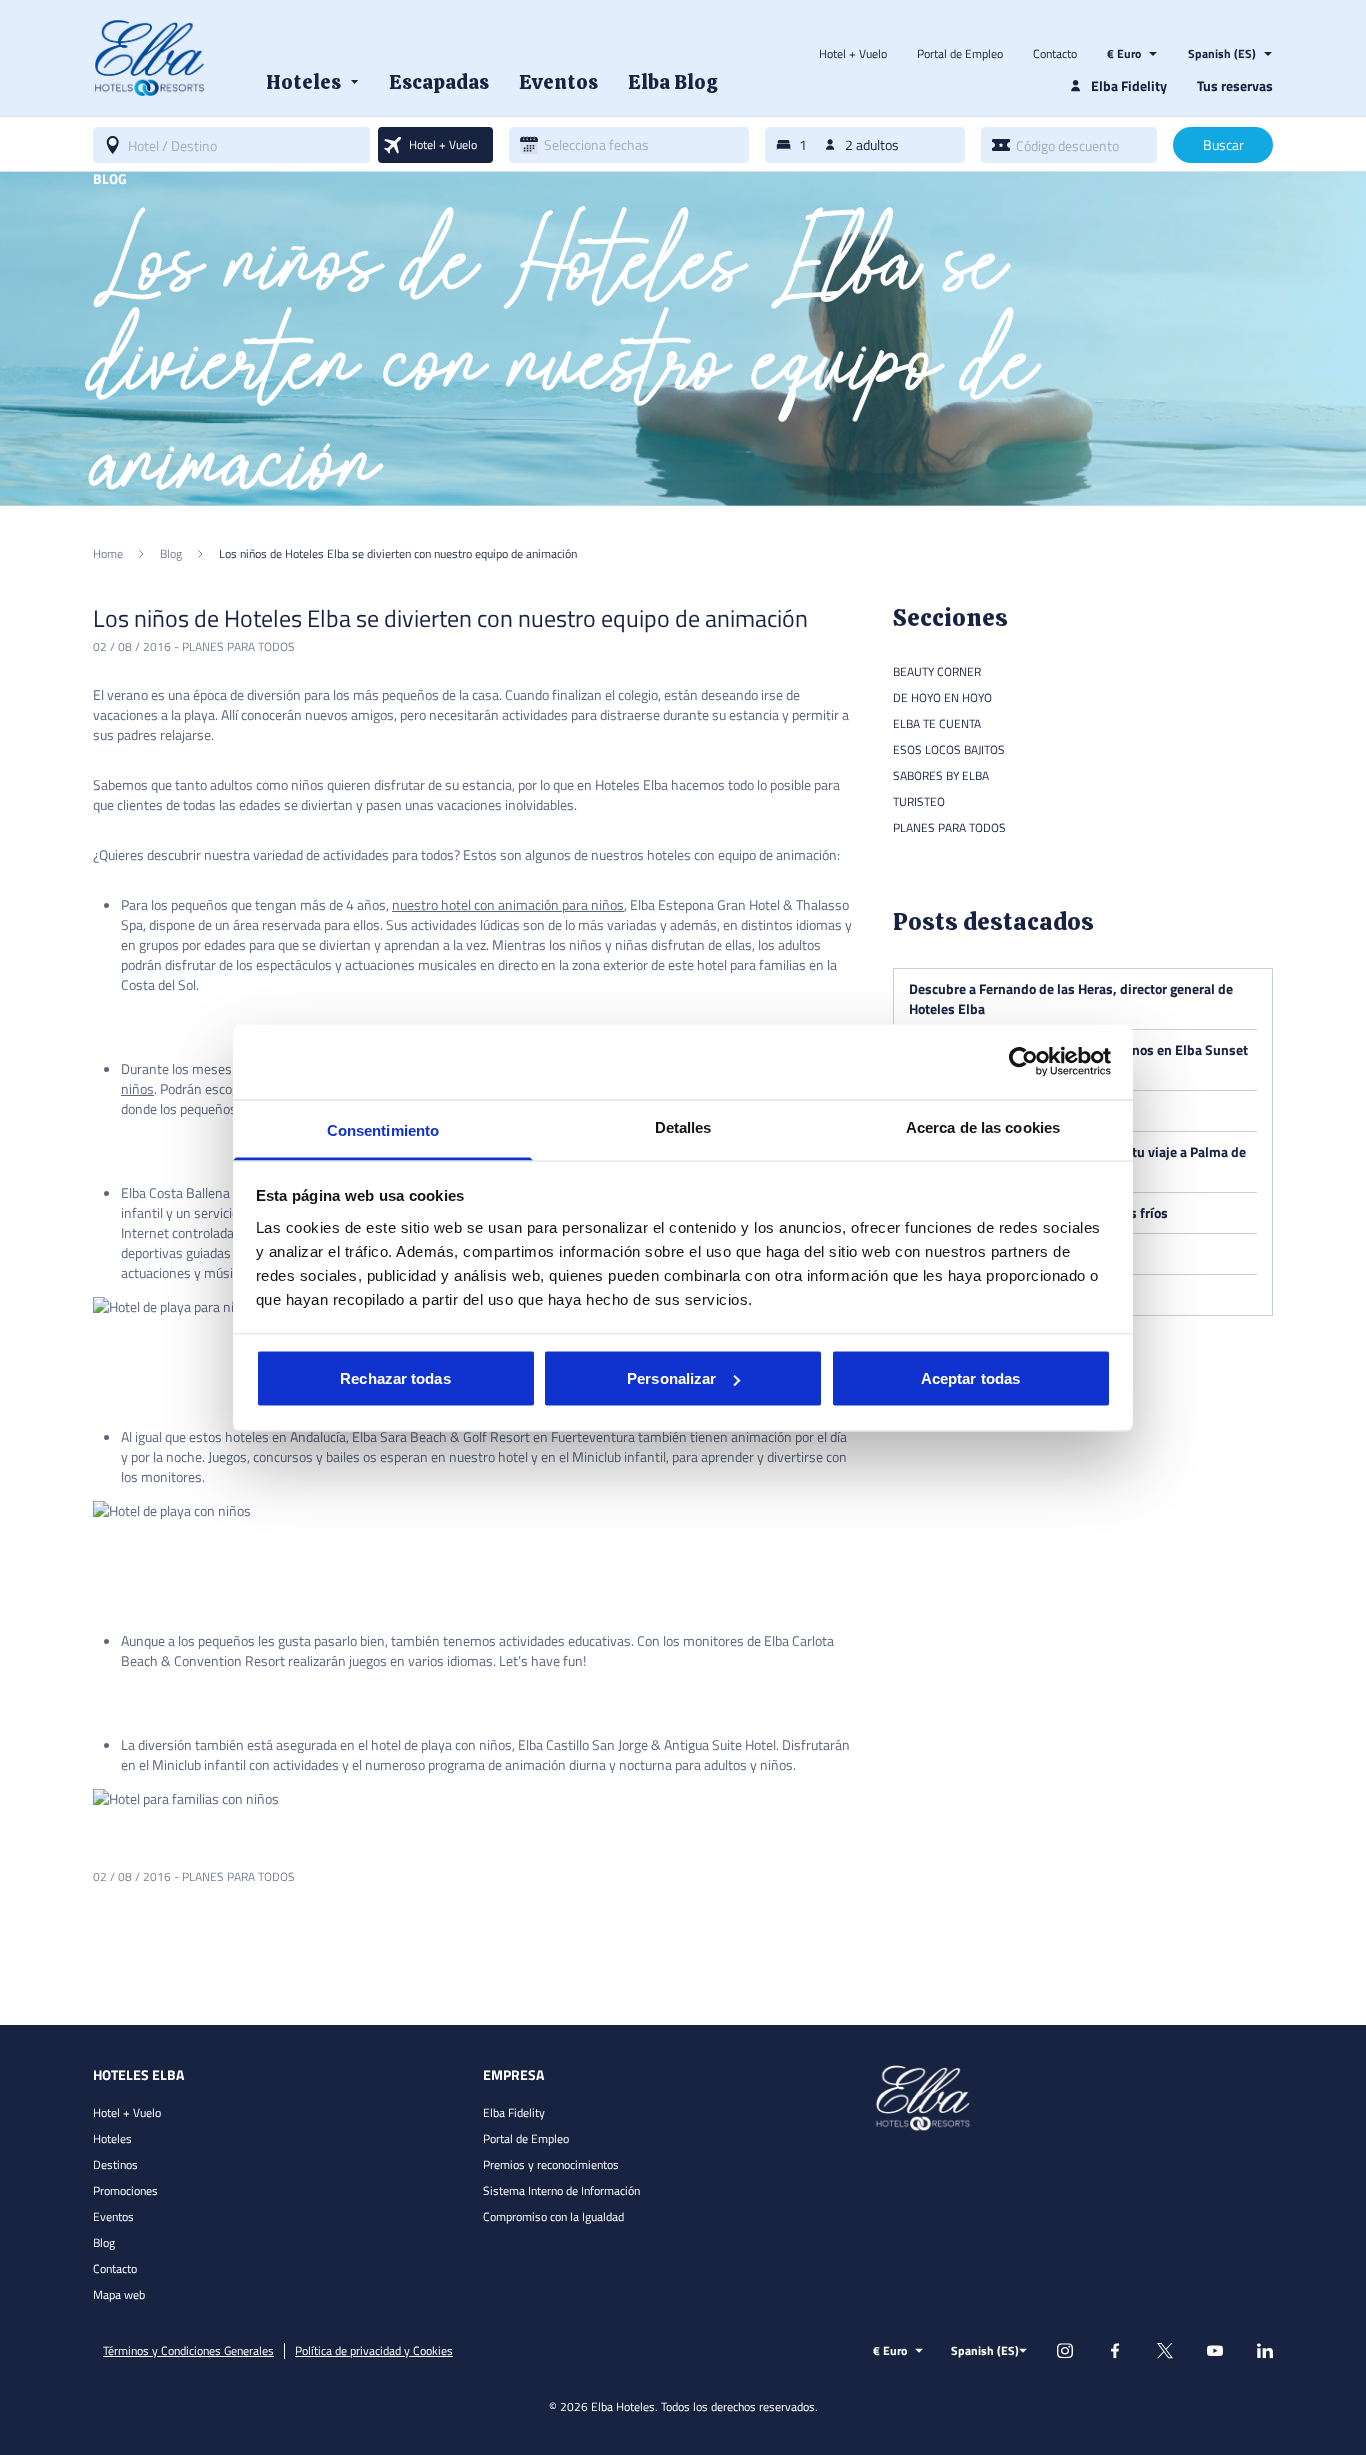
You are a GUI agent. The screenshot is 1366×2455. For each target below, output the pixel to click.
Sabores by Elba (941, 775)
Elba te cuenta (937, 723)
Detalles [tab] (683, 1126)
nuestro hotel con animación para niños (508, 904)
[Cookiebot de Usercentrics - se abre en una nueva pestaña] (1023, 1062)
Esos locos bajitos (949, 749)
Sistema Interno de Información (561, 2190)
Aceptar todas (970, 1378)
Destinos (115, 2164)
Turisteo (919, 801)
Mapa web (119, 2294)
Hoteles (112, 2138)
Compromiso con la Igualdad (553, 2216)
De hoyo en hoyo (942, 697)
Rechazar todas (395, 1378)
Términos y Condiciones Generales (188, 2351)
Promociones (125, 2190)
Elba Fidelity (514, 2112)
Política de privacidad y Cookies (374, 2351)
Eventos (113, 2216)
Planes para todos (238, 646)
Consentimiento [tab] (383, 1129)
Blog (104, 2242)
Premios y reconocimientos (551, 2164)
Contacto (1055, 54)
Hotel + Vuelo (853, 54)
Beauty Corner (937, 671)
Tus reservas (1235, 85)
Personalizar (671, 1378)
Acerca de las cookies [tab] (983, 1126)
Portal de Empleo (960, 54)
